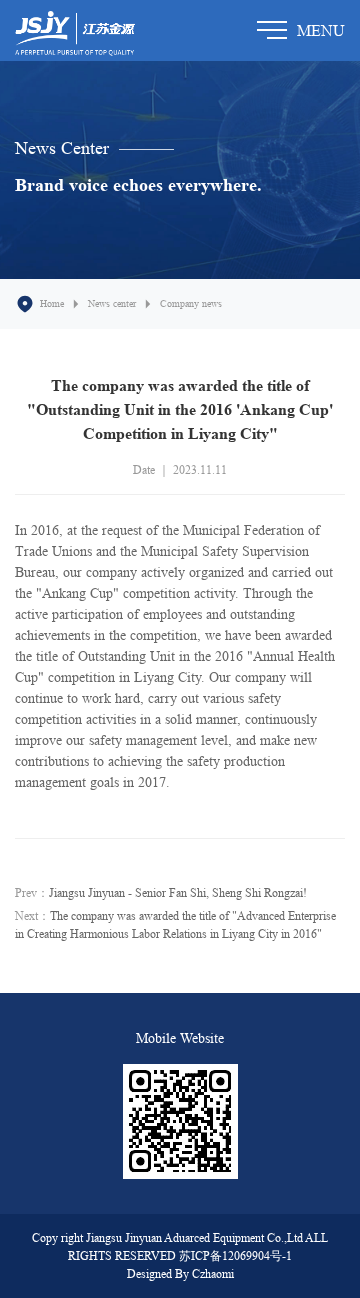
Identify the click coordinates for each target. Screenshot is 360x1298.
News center (112, 303)
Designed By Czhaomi (180, 1273)
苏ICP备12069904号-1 (235, 1255)
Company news (191, 303)
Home (52, 303)
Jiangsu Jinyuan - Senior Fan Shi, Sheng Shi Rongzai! (178, 892)
